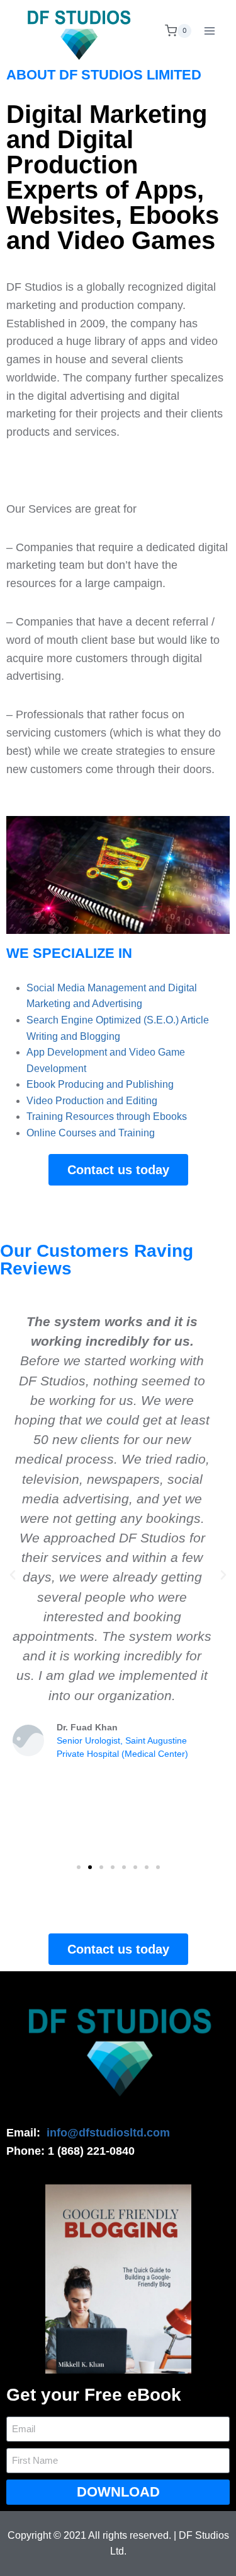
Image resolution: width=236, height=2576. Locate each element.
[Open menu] (209, 31)
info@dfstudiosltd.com (108, 2133)
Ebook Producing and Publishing (100, 1084)
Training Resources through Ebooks (107, 1116)
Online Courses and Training (91, 1133)
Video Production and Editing (92, 1101)
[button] (79, 1867)
